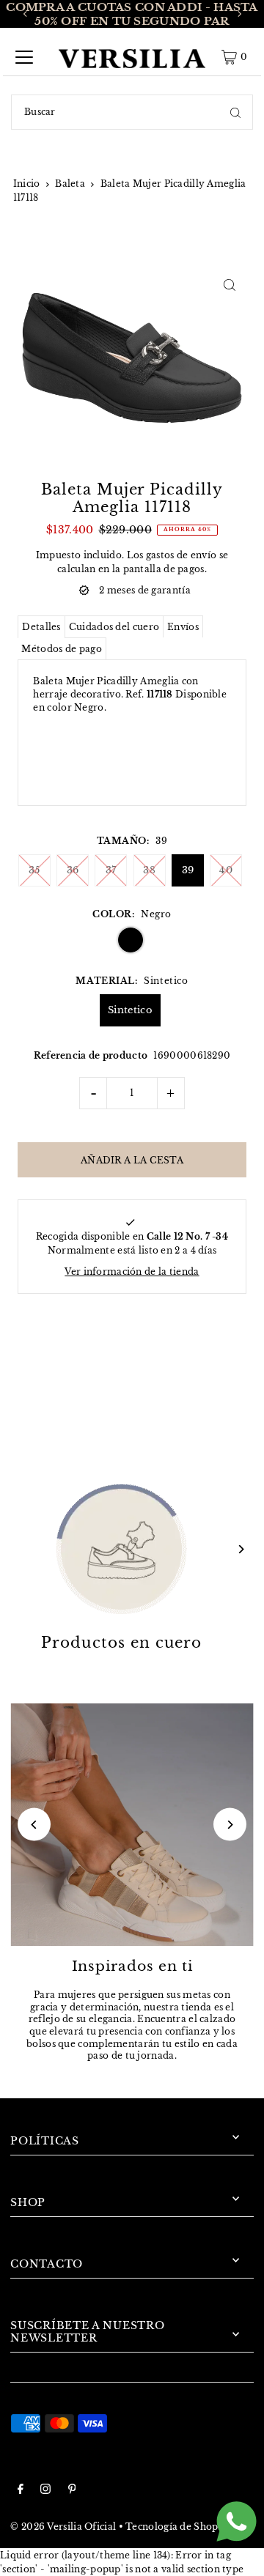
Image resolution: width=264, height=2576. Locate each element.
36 (73, 870)
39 (188, 870)
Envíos (183, 627)
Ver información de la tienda (132, 1272)
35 (34, 870)
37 (111, 870)
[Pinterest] (72, 2491)
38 (149, 870)
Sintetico (130, 1010)
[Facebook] (21, 2491)
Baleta (70, 184)
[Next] (239, 14)
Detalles (41, 627)
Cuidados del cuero (114, 627)
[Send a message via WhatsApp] (236, 2521)
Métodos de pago (61, 649)
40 (226, 870)
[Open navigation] (24, 57)
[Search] (235, 112)
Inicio (27, 184)
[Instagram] (45, 2491)
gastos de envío (181, 555)
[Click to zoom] (230, 285)
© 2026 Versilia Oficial (63, 2527)
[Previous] (26, 14)
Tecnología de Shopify (178, 2527)
